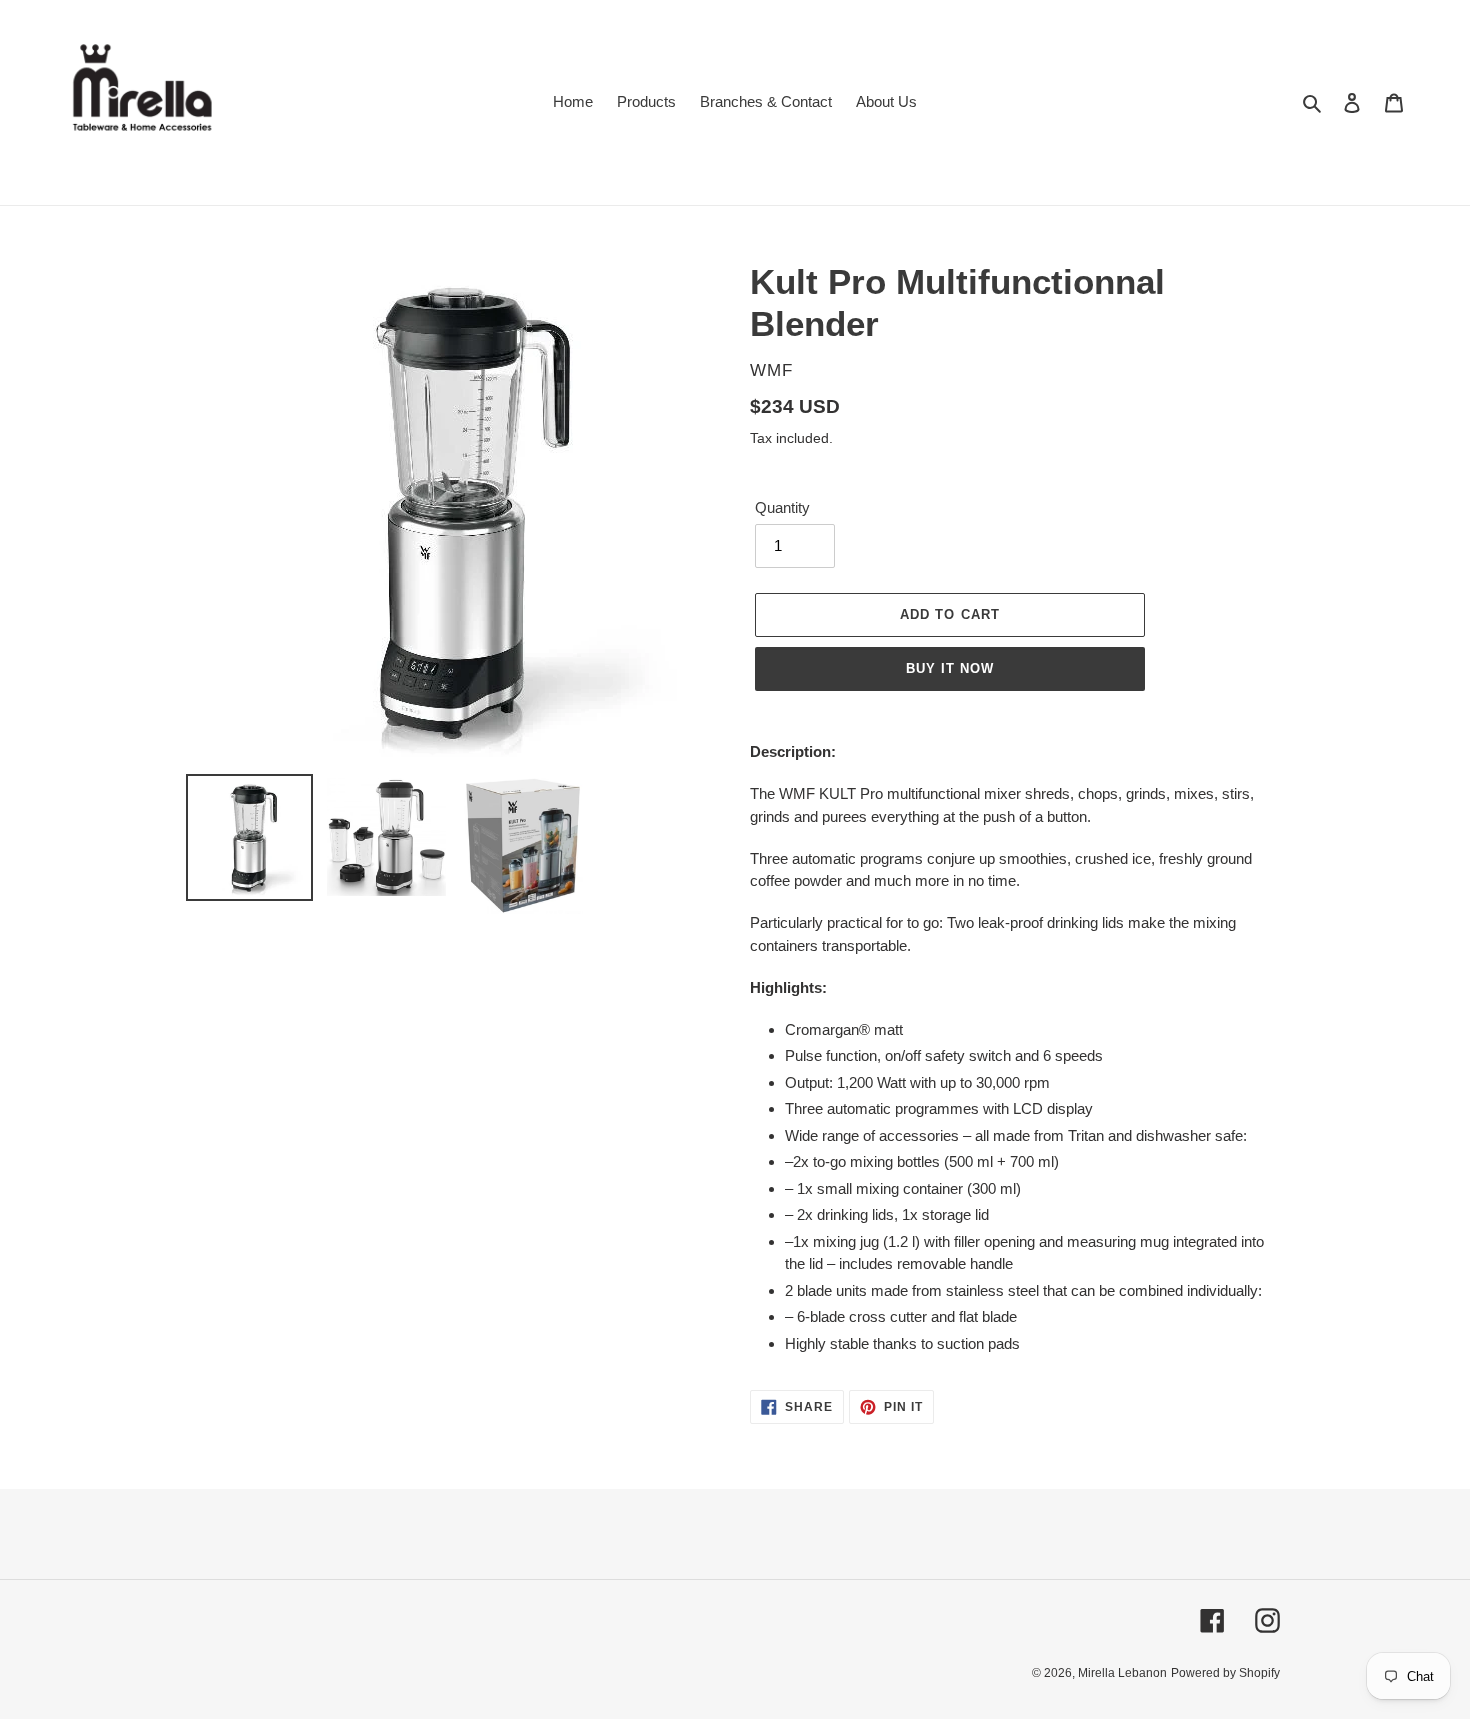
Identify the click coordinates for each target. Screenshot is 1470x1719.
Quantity (782, 507)
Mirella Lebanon (1122, 1673)
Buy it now (950, 668)
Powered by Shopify (1225, 1673)
